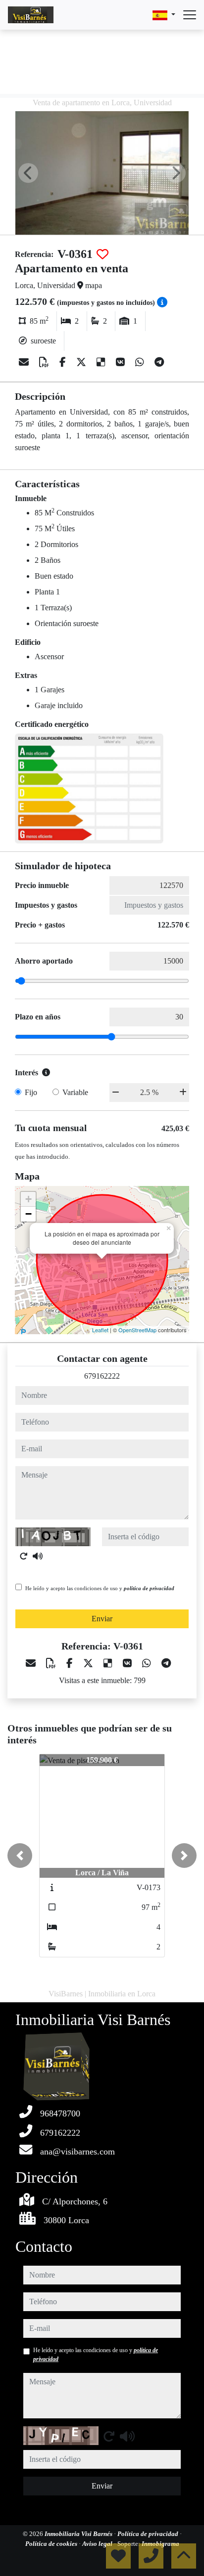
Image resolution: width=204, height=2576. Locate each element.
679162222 (102, 1376)
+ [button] (28, 1199)
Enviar (102, 1619)
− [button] (28, 1214)
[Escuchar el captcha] (38, 1556)
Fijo (31, 1092)
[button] (20, 1856)
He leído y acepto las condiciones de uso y (100, 1588)
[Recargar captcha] (24, 1556)
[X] (82, 362)
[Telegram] (159, 362)
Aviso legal (98, 2544)
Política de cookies (52, 2544)
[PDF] (45, 362)
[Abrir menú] (190, 15)
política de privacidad (149, 1588)
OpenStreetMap (137, 1330)
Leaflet (100, 1330)
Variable (75, 1092)
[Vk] (122, 362)
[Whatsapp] (141, 362)
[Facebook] (64, 362)
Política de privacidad (149, 2534)
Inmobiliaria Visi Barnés (79, 2534)
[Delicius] (102, 362)
